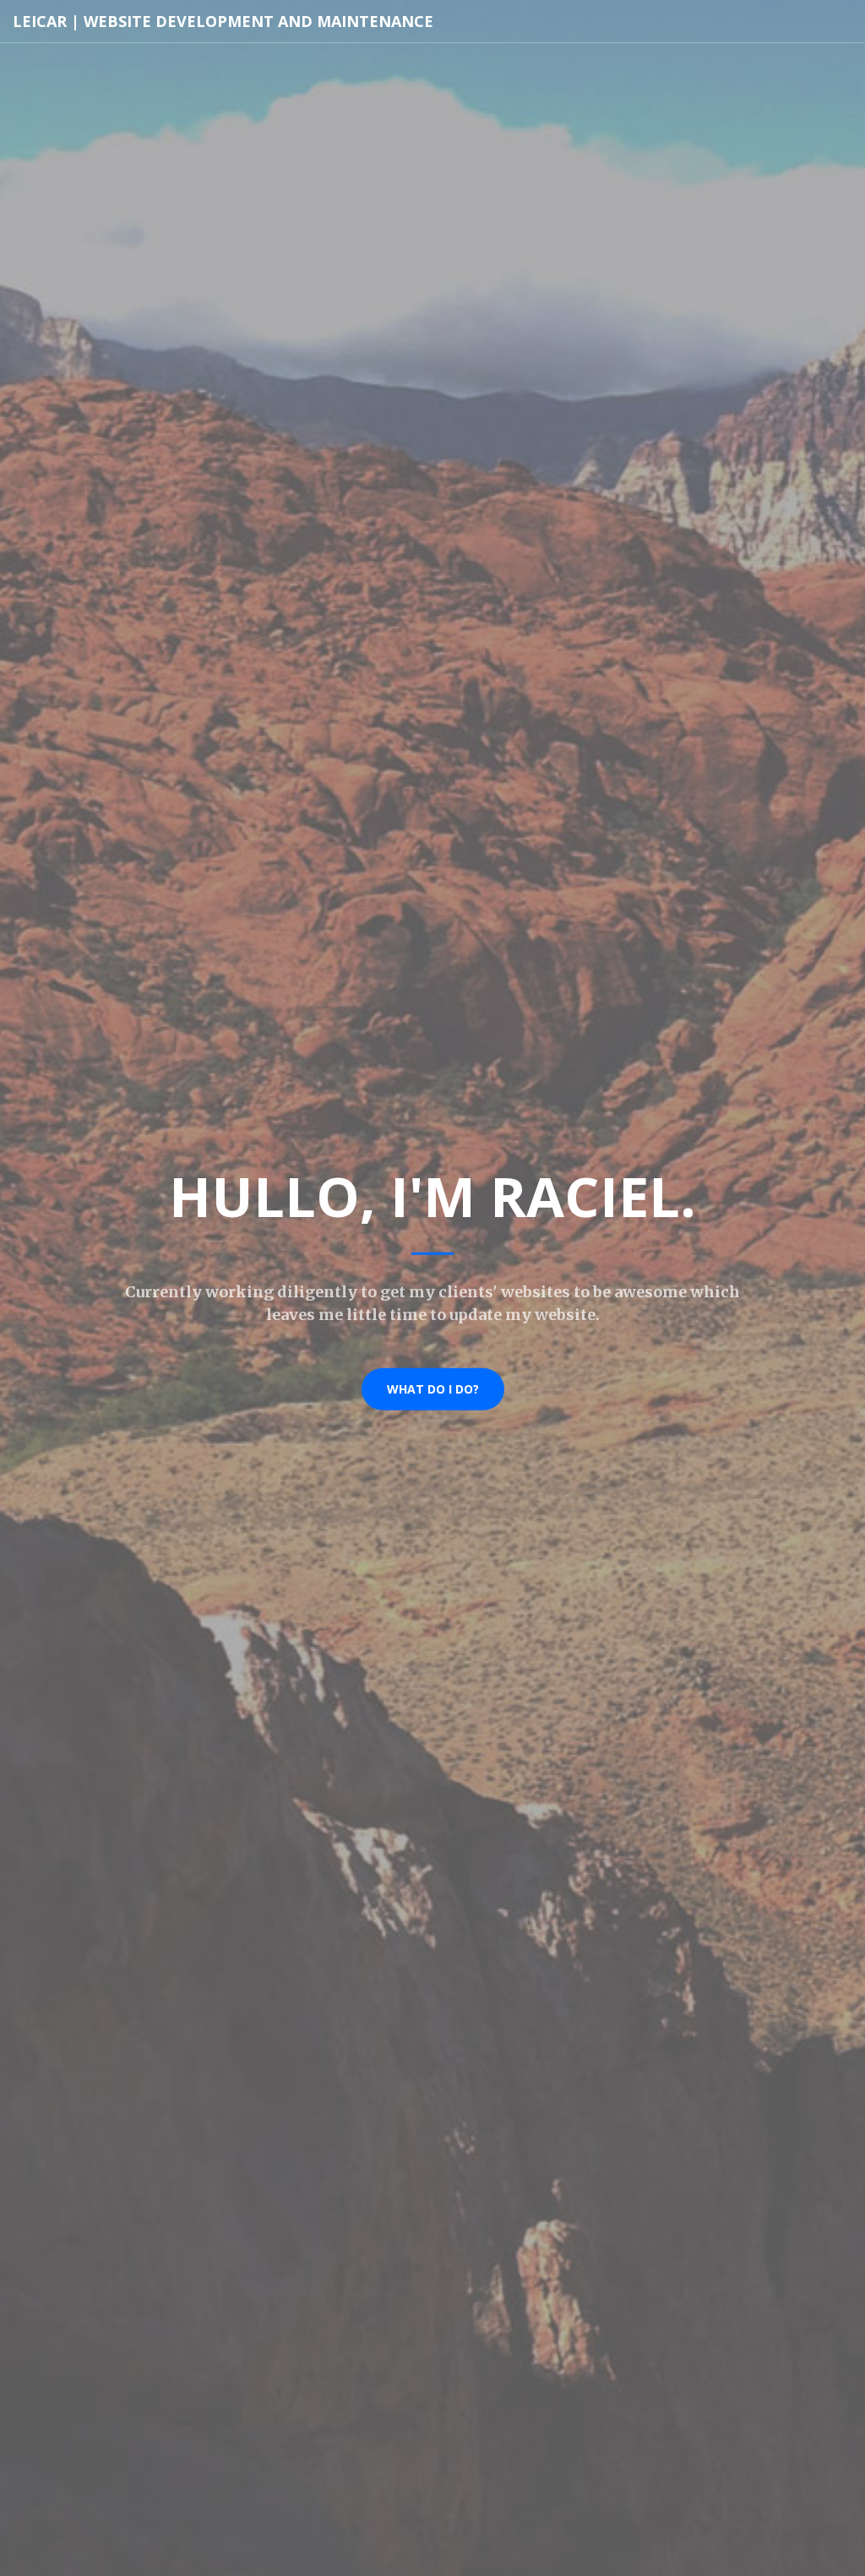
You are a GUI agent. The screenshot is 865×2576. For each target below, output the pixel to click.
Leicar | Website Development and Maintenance (223, 21)
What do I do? (433, 1388)
